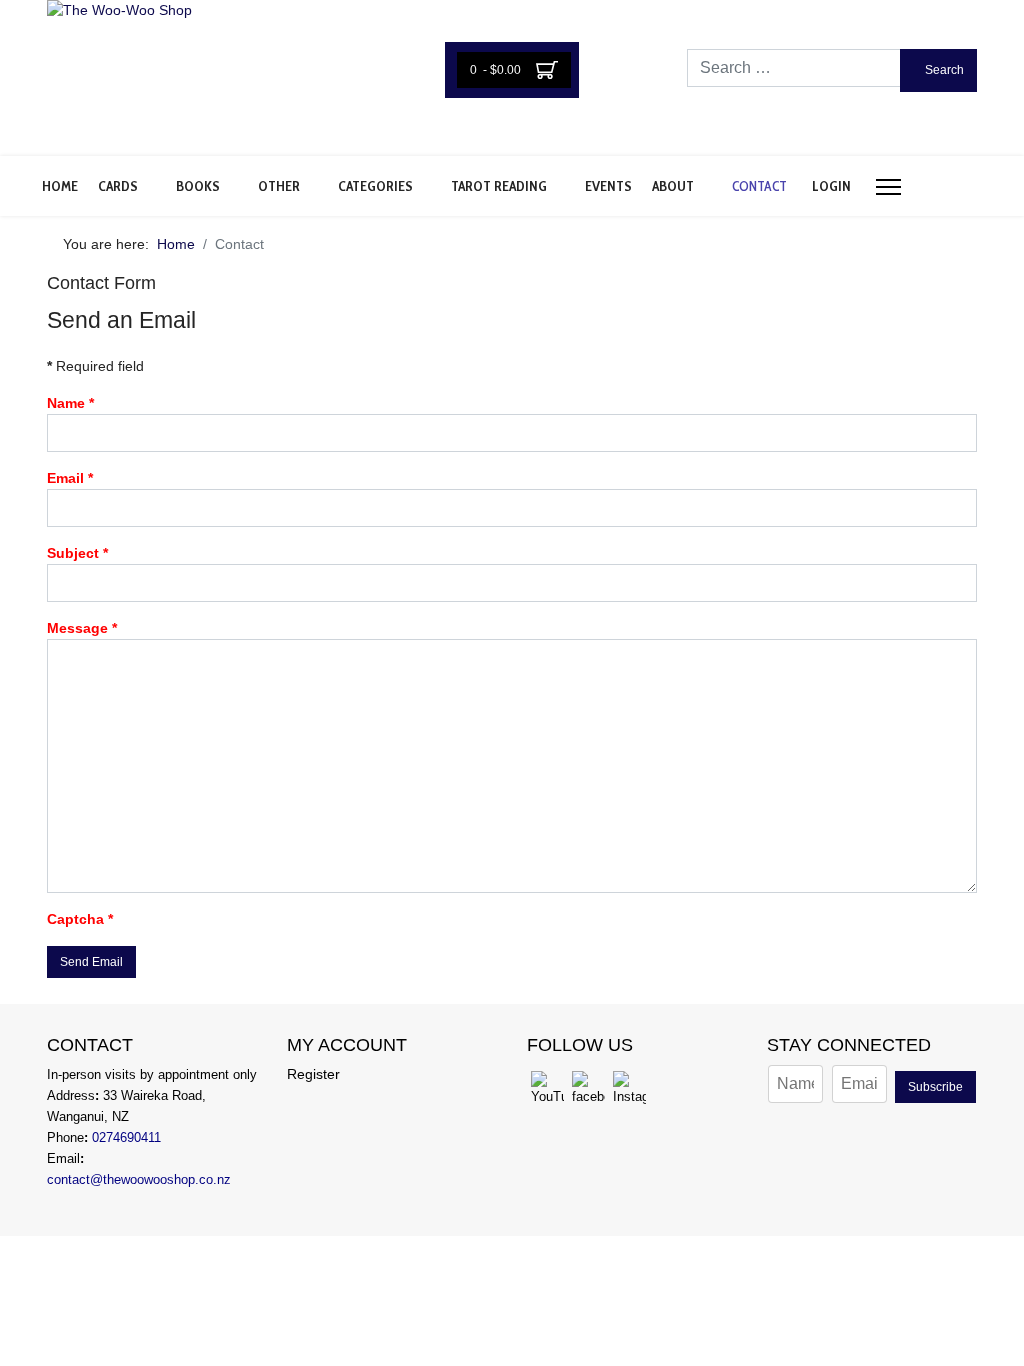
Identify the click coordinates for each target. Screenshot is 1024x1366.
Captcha (80, 919)
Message (82, 628)
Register (313, 1074)
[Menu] (888, 187)
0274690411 (126, 1137)
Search (943, 70)
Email (70, 478)
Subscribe (935, 1087)
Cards (118, 186)
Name (70, 403)
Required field (95, 366)
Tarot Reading (499, 186)
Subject (77, 553)
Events (608, 186)
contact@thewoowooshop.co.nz (139, 1179)
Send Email (91, 962)
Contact (759, 186)
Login (831, 186)
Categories (375, 186)
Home (60, 186)
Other (279, 186)
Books (198, 186)
